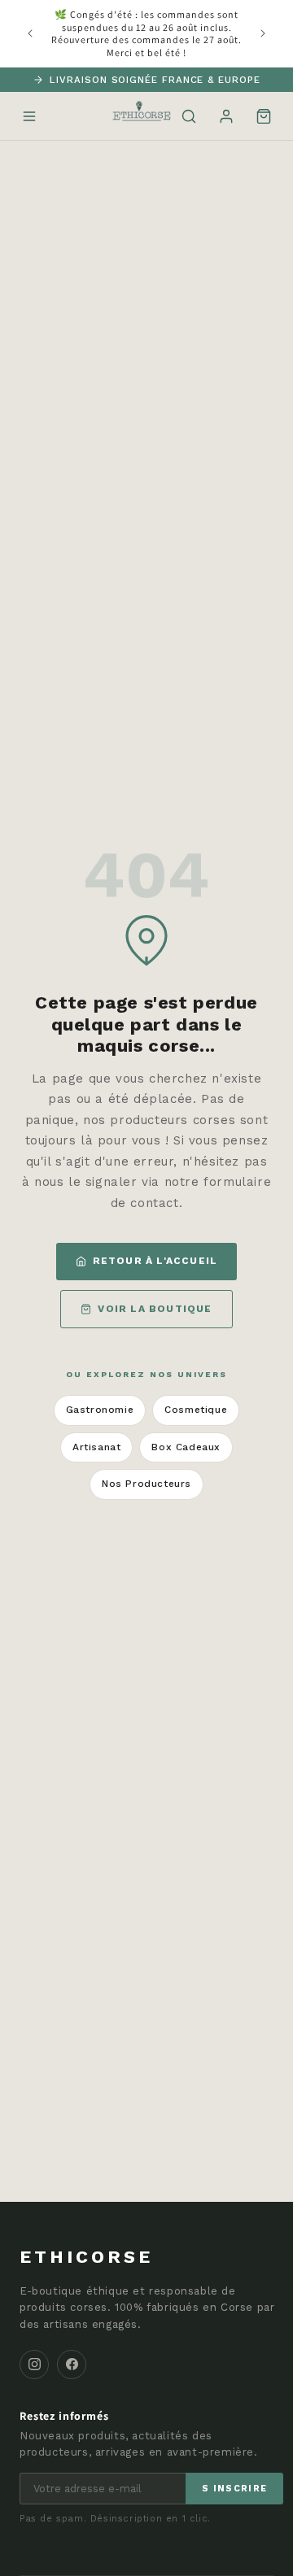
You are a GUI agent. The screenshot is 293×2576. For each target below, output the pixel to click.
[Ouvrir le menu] (29, 116)
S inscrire (234, 2489)
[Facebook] (72, 2365)
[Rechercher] (189, 116)
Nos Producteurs (146, 1484)
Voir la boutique (155, 1309)
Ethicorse (86, 2257)
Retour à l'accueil (155, 1261)
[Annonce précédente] (30, 33)
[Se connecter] (226, 116)
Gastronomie (100, 1410)
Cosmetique (196, 1410)
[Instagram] (34, 2365)
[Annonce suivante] (263, 33)
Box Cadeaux (186, 1447)
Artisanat (96, 1447)
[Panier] (264, 116)
